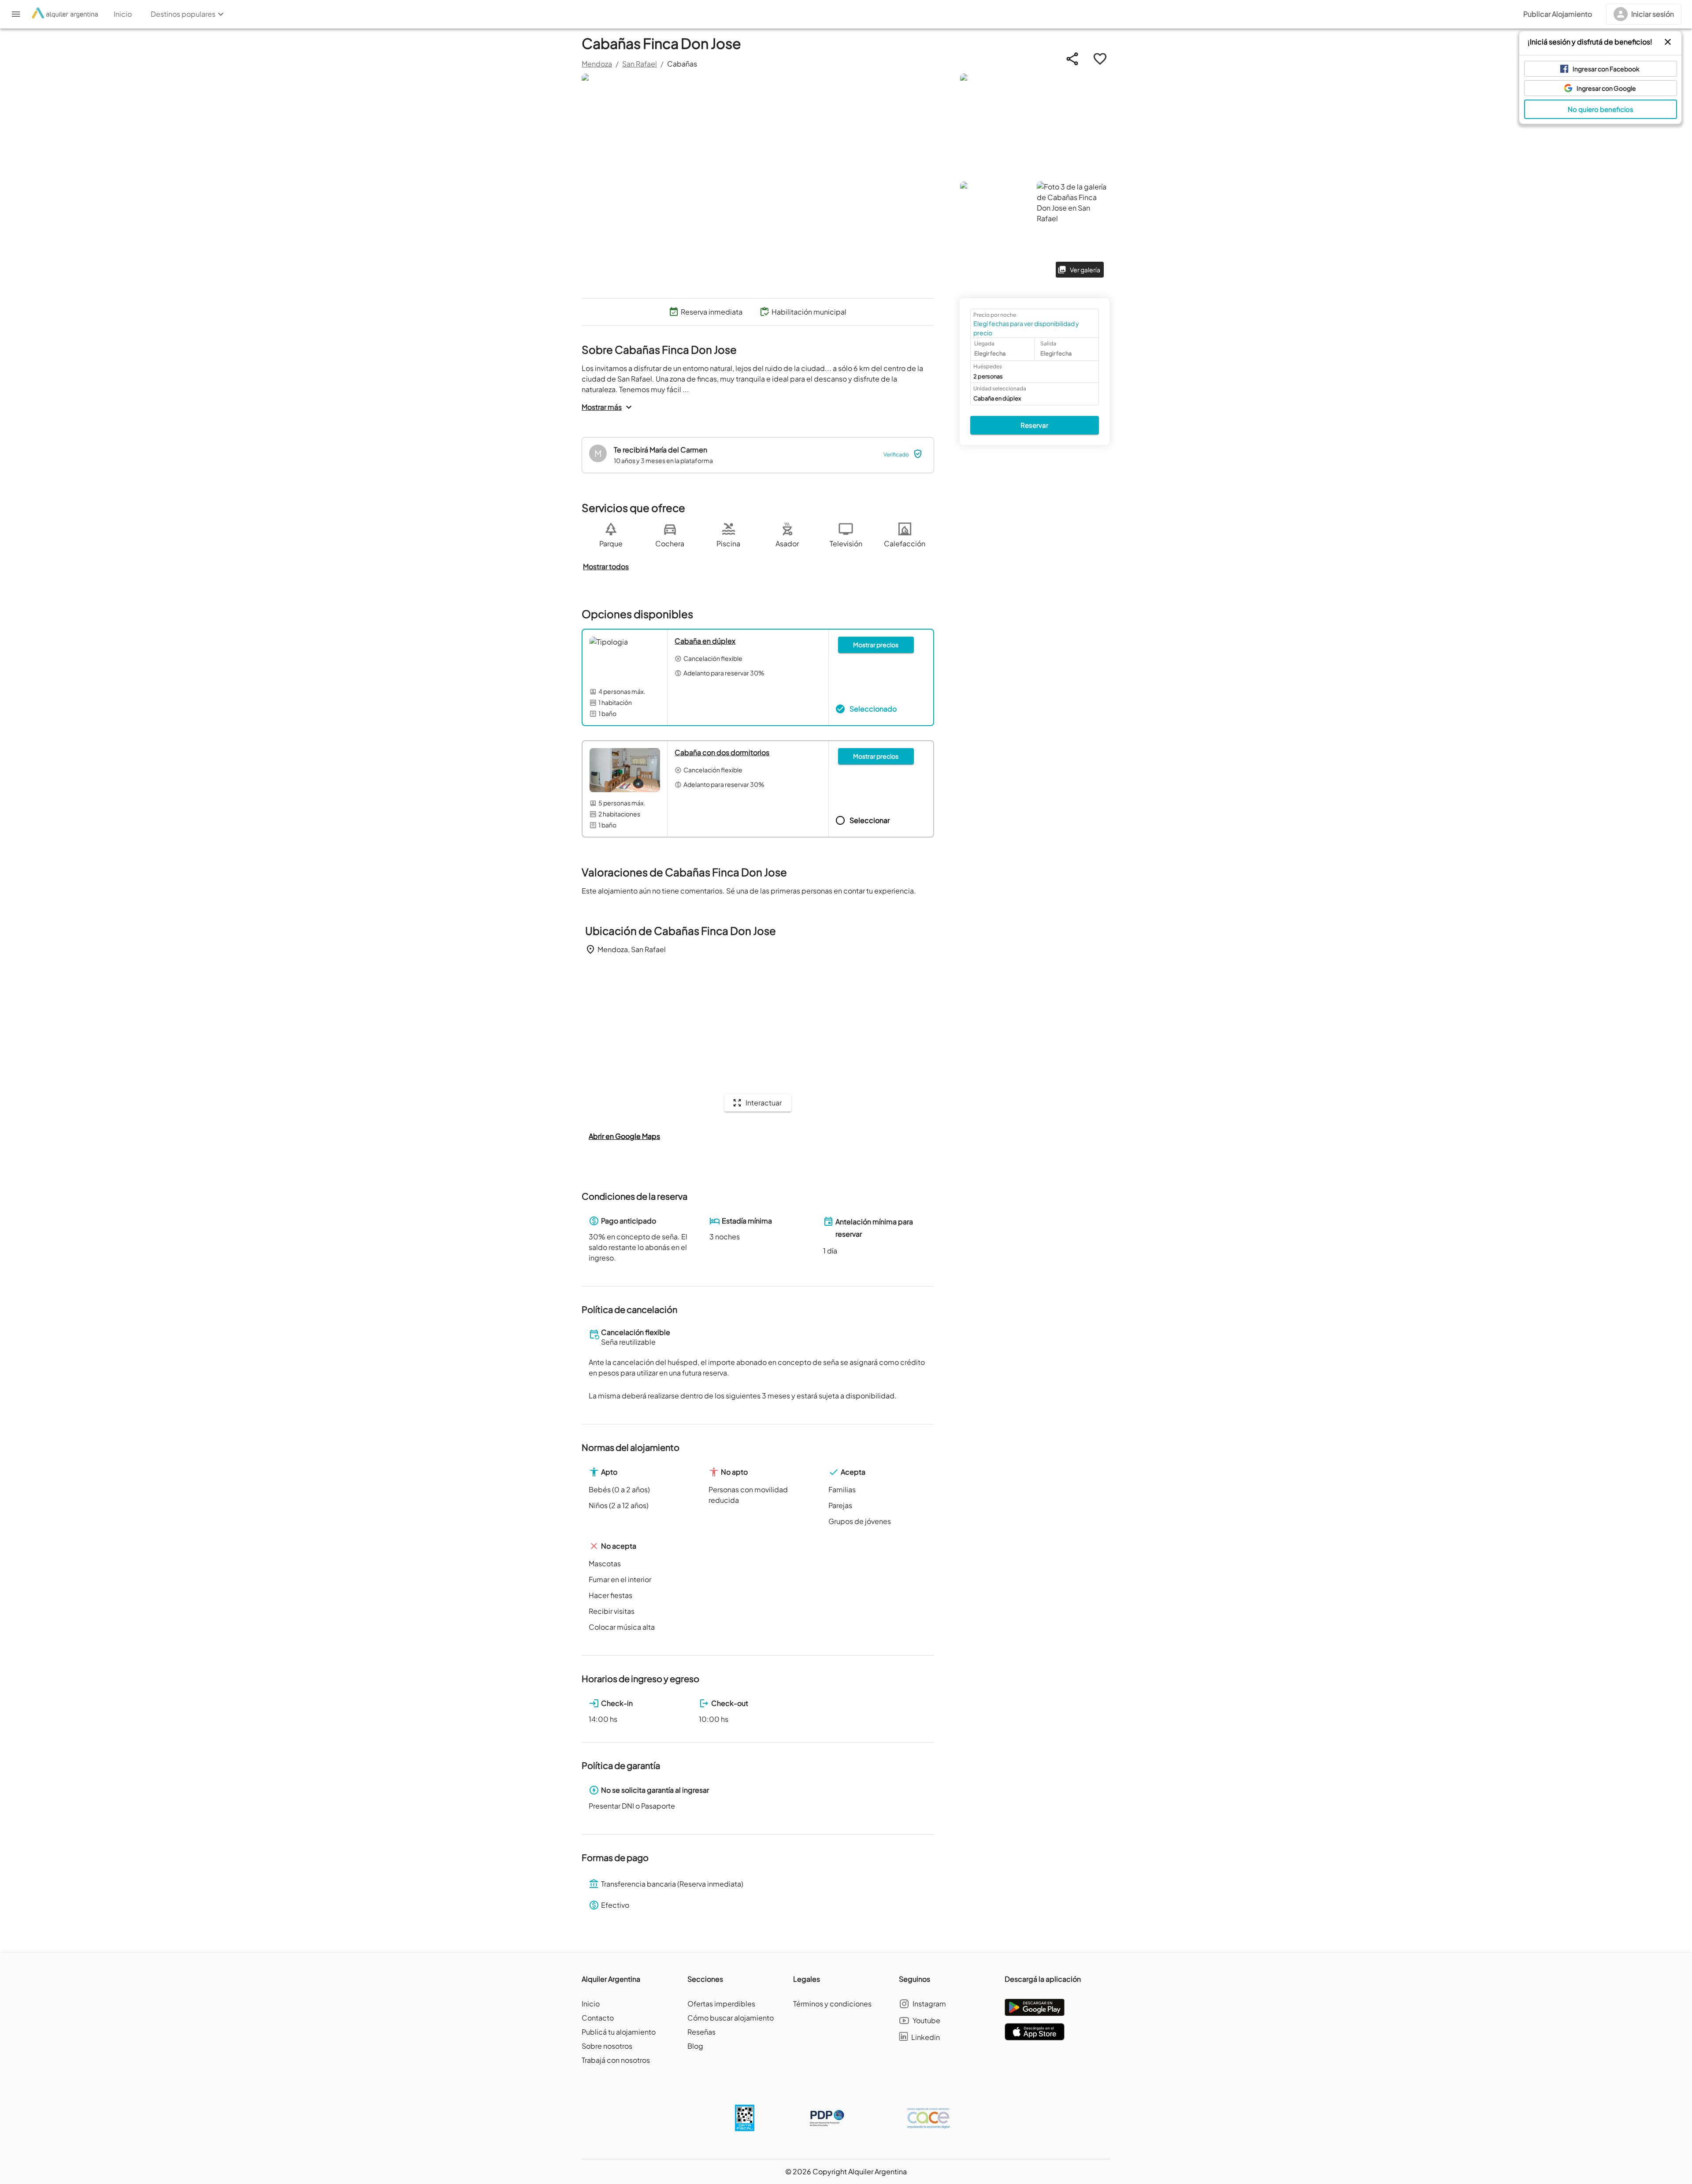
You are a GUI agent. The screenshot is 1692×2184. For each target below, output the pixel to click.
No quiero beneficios (1601, 109)
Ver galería (1085, 270)
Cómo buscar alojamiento (731, 2018)
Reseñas (701, 2032)
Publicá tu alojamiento (619, 2032)
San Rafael (640, 64)
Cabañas (682, 64)
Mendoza (597, 64)
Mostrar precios (876, 645)
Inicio (591, 2004)
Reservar (1034, 425)
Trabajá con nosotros (616, 2060)
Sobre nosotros (607, 2046)
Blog (695, 2046)
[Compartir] (1072, 59)
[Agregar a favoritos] (1100, 59)
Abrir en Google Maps (624, 1136)
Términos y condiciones (832, 2004)
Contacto (598, 2018)
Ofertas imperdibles (721, 2004)
